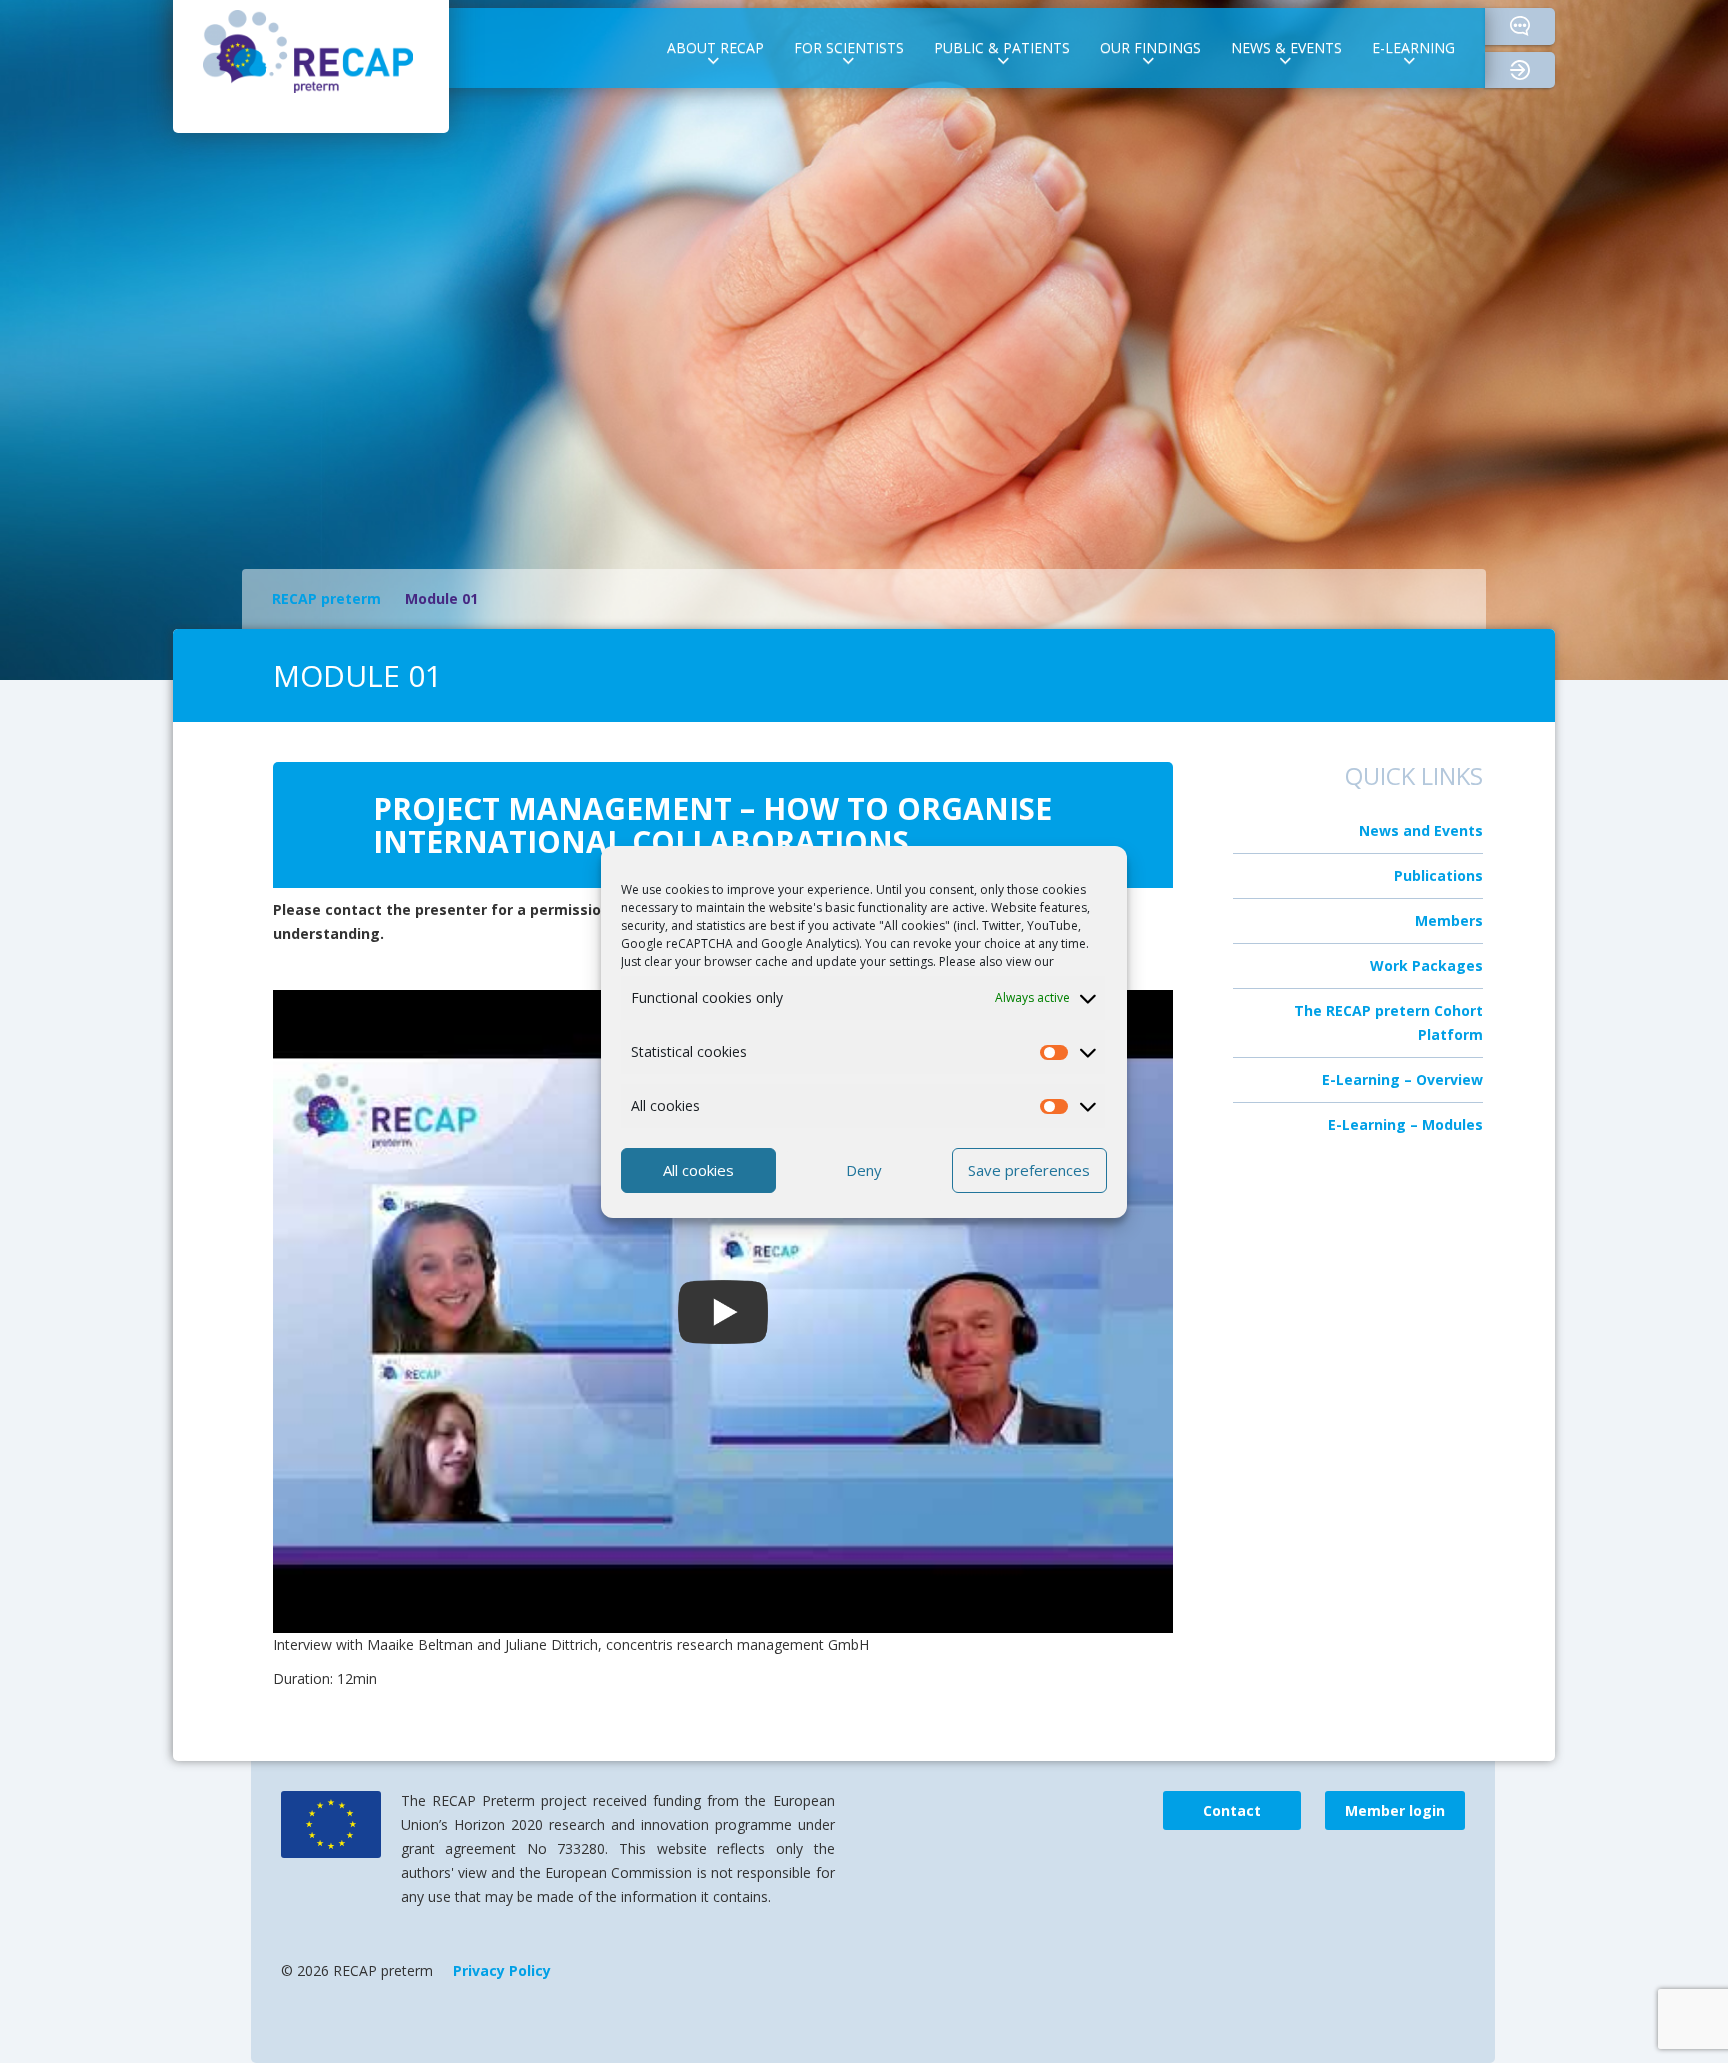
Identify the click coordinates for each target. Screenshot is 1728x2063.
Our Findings (1150, 47)
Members (1449, 920)
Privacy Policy (502, 1970)
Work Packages (1426, 965)
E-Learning (1413, 47)
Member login (1537, 71)
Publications (1438, 875)
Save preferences (1029, 1170)
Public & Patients (1002, 47)
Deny (864, 1170)
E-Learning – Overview (1402, 1079)
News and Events (1421, 830)
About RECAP (715, 47)
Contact (1520, 26)
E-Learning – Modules (1405, 1124)
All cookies (698, 1170)
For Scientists (849, 47)
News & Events (1286, 47)
